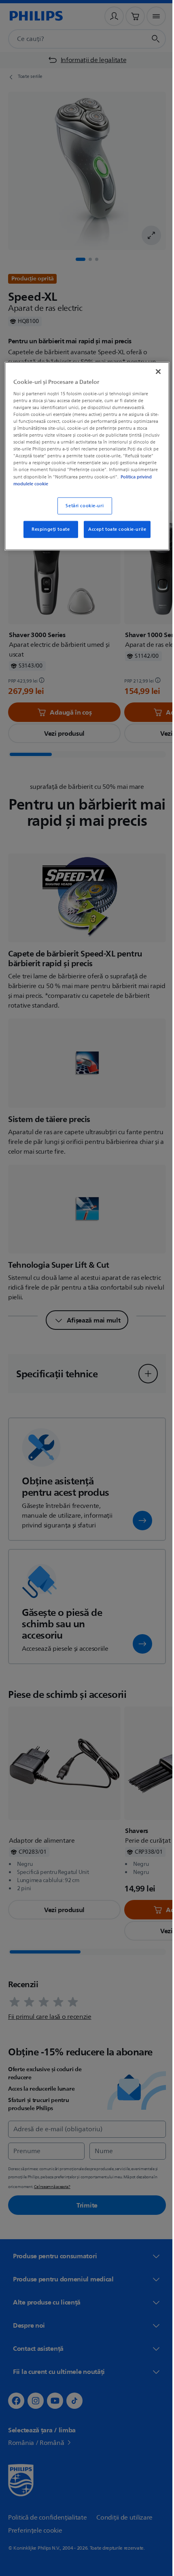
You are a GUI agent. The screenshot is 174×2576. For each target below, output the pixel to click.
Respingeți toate (48, 535)
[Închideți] (153, 371)
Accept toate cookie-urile (114, 535)
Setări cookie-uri (82, 512)
